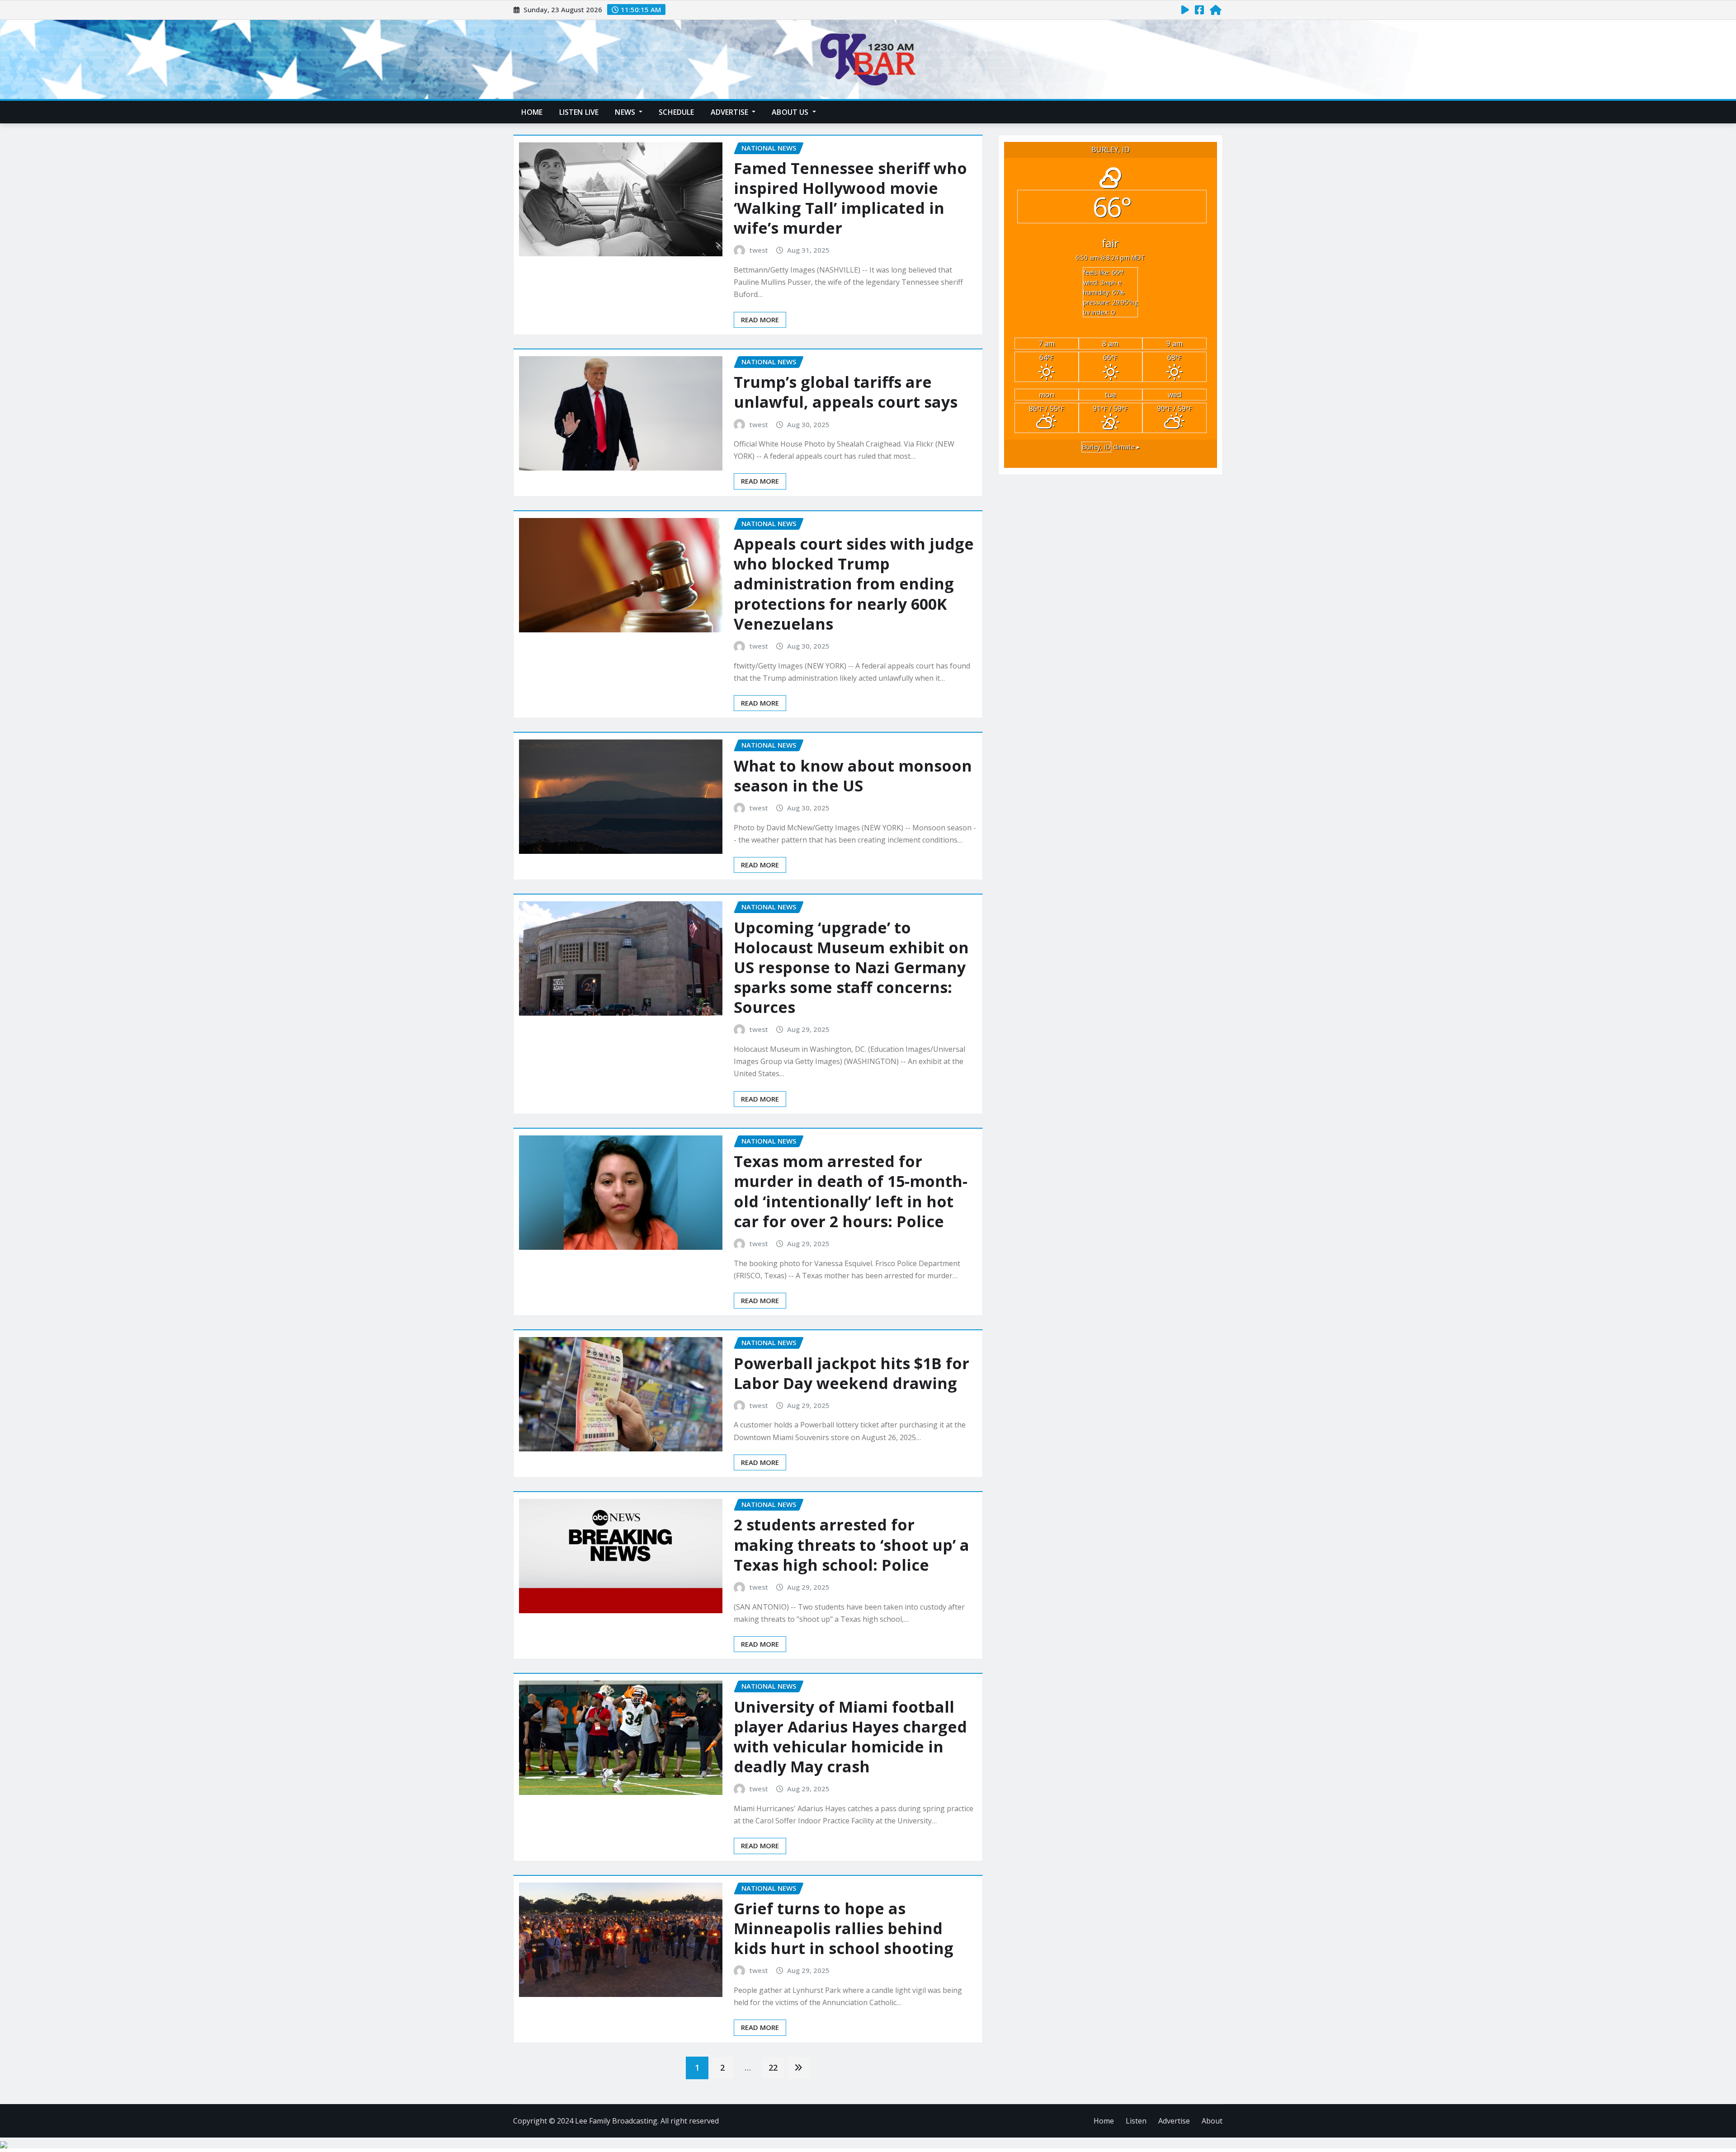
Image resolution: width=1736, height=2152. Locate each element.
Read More (760, 320)
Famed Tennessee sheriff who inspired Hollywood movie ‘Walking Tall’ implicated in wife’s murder (850, 198)
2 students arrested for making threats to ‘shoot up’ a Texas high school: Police (851, 1545)
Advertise (731, 112)
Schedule (676, 112)
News (626, 112)
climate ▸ (1111, 447)
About (1212, 2121)
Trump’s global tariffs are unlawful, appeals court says (846, 392)
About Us (791, 112)
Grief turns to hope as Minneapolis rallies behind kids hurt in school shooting (844, 1928)
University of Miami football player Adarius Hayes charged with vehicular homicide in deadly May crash (850, 1737)
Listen (1136, 2121)
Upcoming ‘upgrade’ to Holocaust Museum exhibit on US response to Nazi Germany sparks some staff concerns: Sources (851, 968)
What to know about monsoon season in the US (853, 776)
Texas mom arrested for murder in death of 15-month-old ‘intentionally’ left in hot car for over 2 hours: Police (851, 1191)
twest (759, 250)
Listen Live (579, 112)
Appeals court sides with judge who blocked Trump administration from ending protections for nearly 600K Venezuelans (854, 584)
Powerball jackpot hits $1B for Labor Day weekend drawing (851, 1373)
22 (773, 2067)
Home (532, 112)
